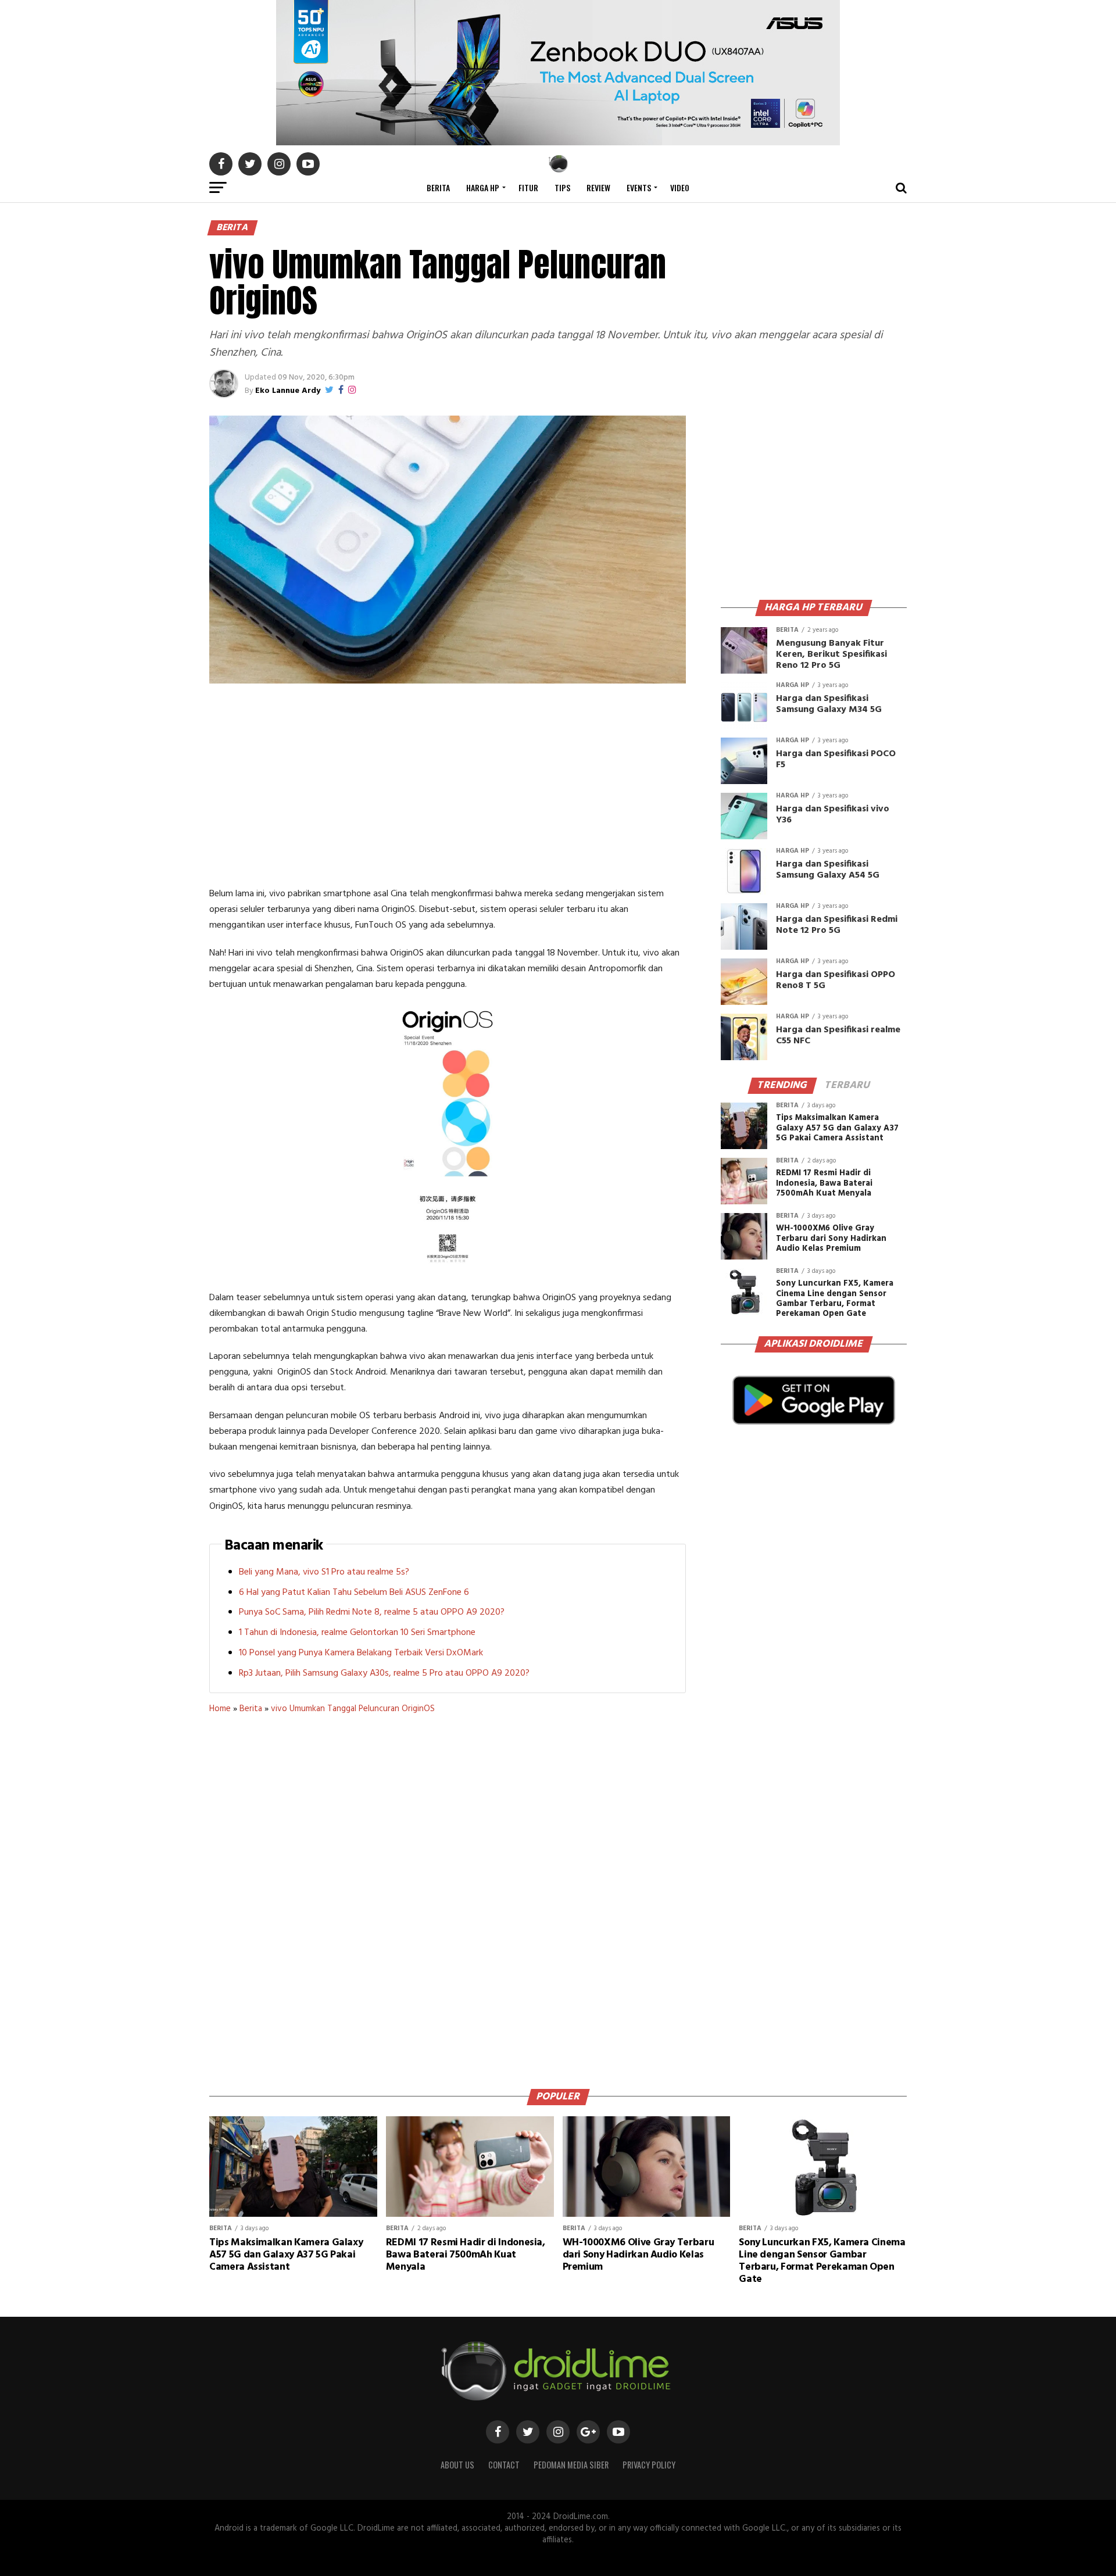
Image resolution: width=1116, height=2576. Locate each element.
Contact (504, 2465)
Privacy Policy (649, 2465)
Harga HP (483, 187)
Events (639, 187)
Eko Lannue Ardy (288, 391)
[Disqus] (448, 1897)
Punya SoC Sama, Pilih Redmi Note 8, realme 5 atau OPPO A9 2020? (372, 1612)
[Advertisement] (448, 788)
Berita (438, 187)
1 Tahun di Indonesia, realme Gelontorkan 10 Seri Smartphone (357, 1633)
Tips (562, 187)
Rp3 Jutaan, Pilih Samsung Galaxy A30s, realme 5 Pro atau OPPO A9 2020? (384, 1673)
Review (598, 187)
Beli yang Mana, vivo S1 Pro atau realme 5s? (324, 1572)
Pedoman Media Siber (571, 2465)
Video (680, 187)
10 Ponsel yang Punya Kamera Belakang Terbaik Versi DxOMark (361, 1653)
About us (457, 2465)
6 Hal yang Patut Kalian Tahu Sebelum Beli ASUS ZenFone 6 (354, 1593)
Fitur (528, 187)
